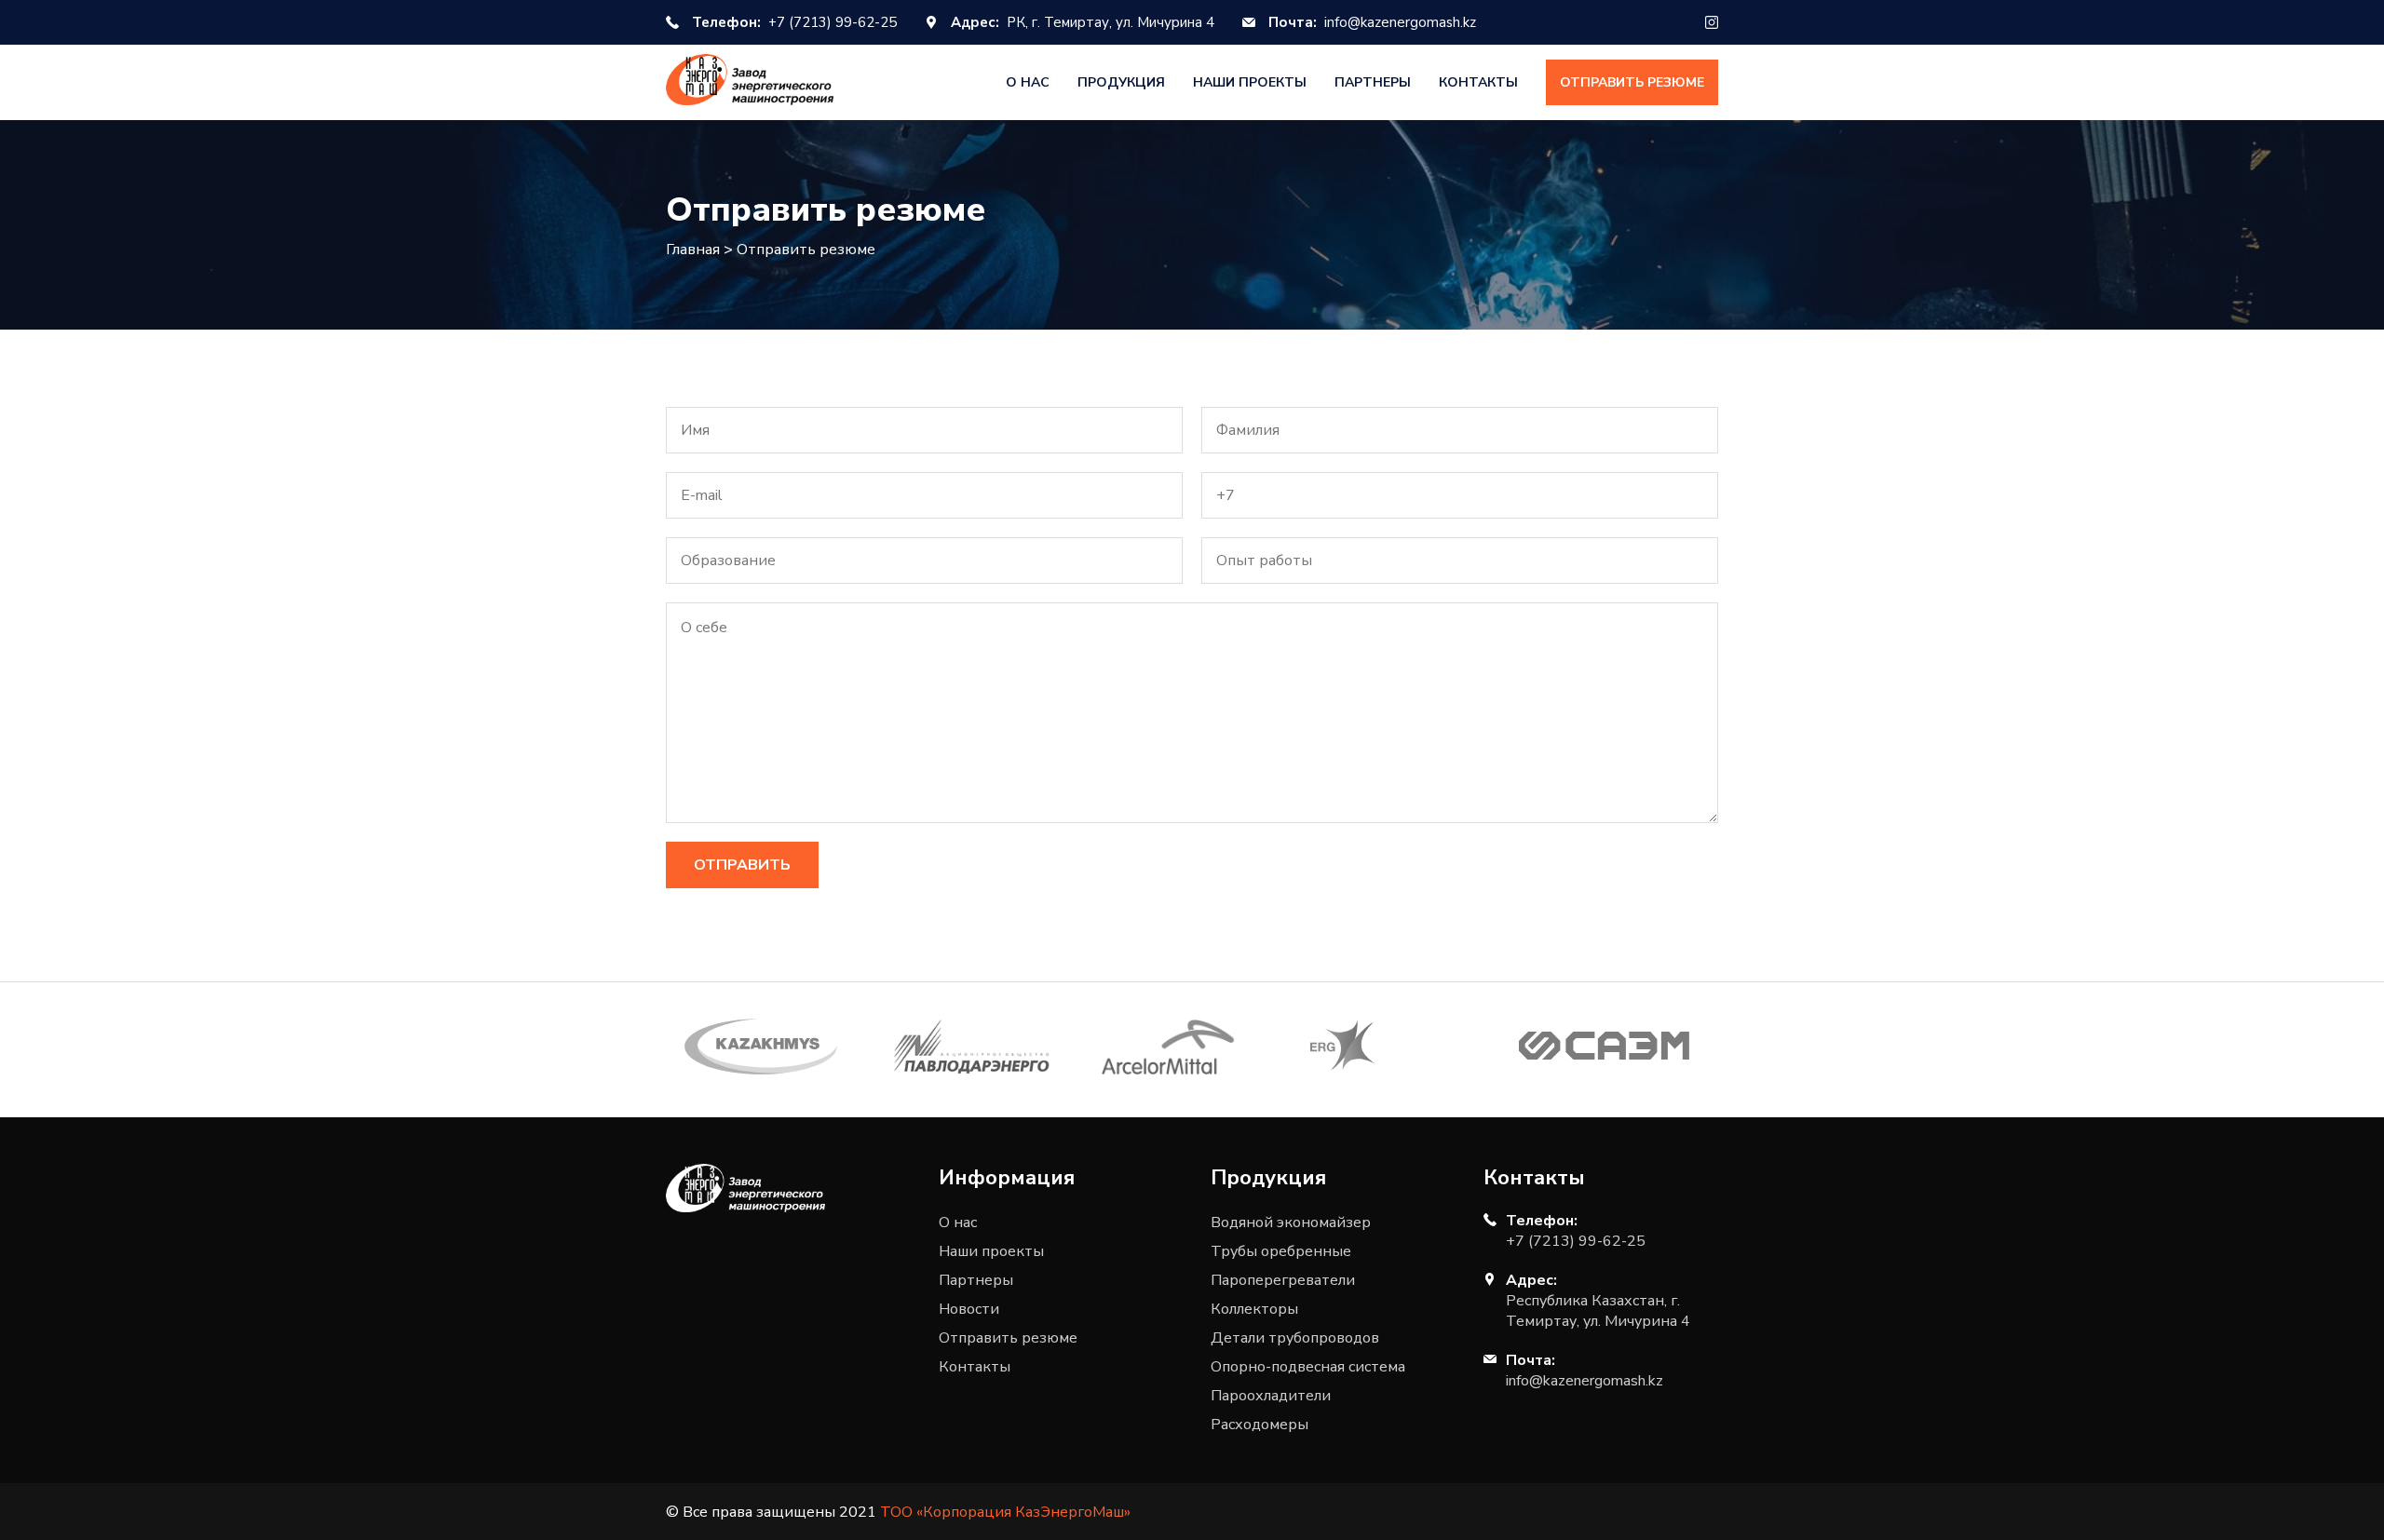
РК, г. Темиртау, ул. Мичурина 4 (1083, 22)
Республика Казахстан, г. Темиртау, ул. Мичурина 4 (1598, 1311)
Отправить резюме (1632, 82)
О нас (1028, 82)
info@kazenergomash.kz (1372, 22)
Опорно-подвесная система (1308, 1367)
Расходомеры (1260, 1425)
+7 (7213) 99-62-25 (794, 22)
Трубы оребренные (1281, 1251)
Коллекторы (1254, 1309)
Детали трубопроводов (1295, 1338)
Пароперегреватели (1283, 1280)
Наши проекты (1250, 82)
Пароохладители (1271, 1396)
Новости (969, 1309)
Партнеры (1373, 82)
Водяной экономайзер (1291, 1223)
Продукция (1121, 82)
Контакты (1478, 82)
